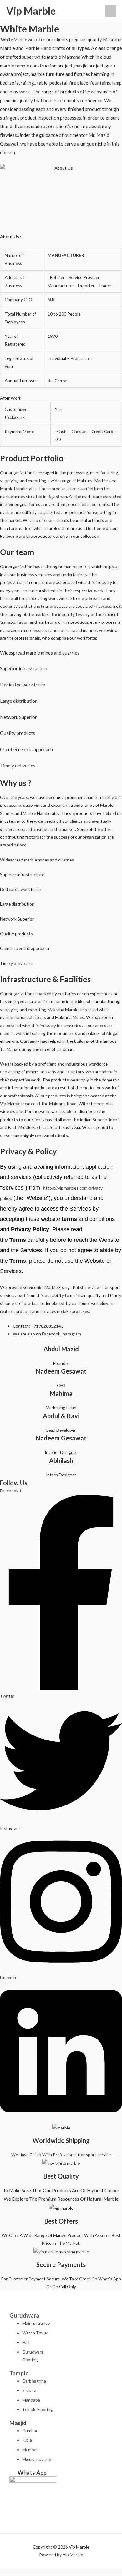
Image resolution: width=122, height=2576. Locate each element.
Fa (44, 1334)
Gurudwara (24, 2315)
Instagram (71, 1334)
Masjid (18, 2423)
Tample (19, 2373)
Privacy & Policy (28, 1151)
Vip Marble (31, 11)
